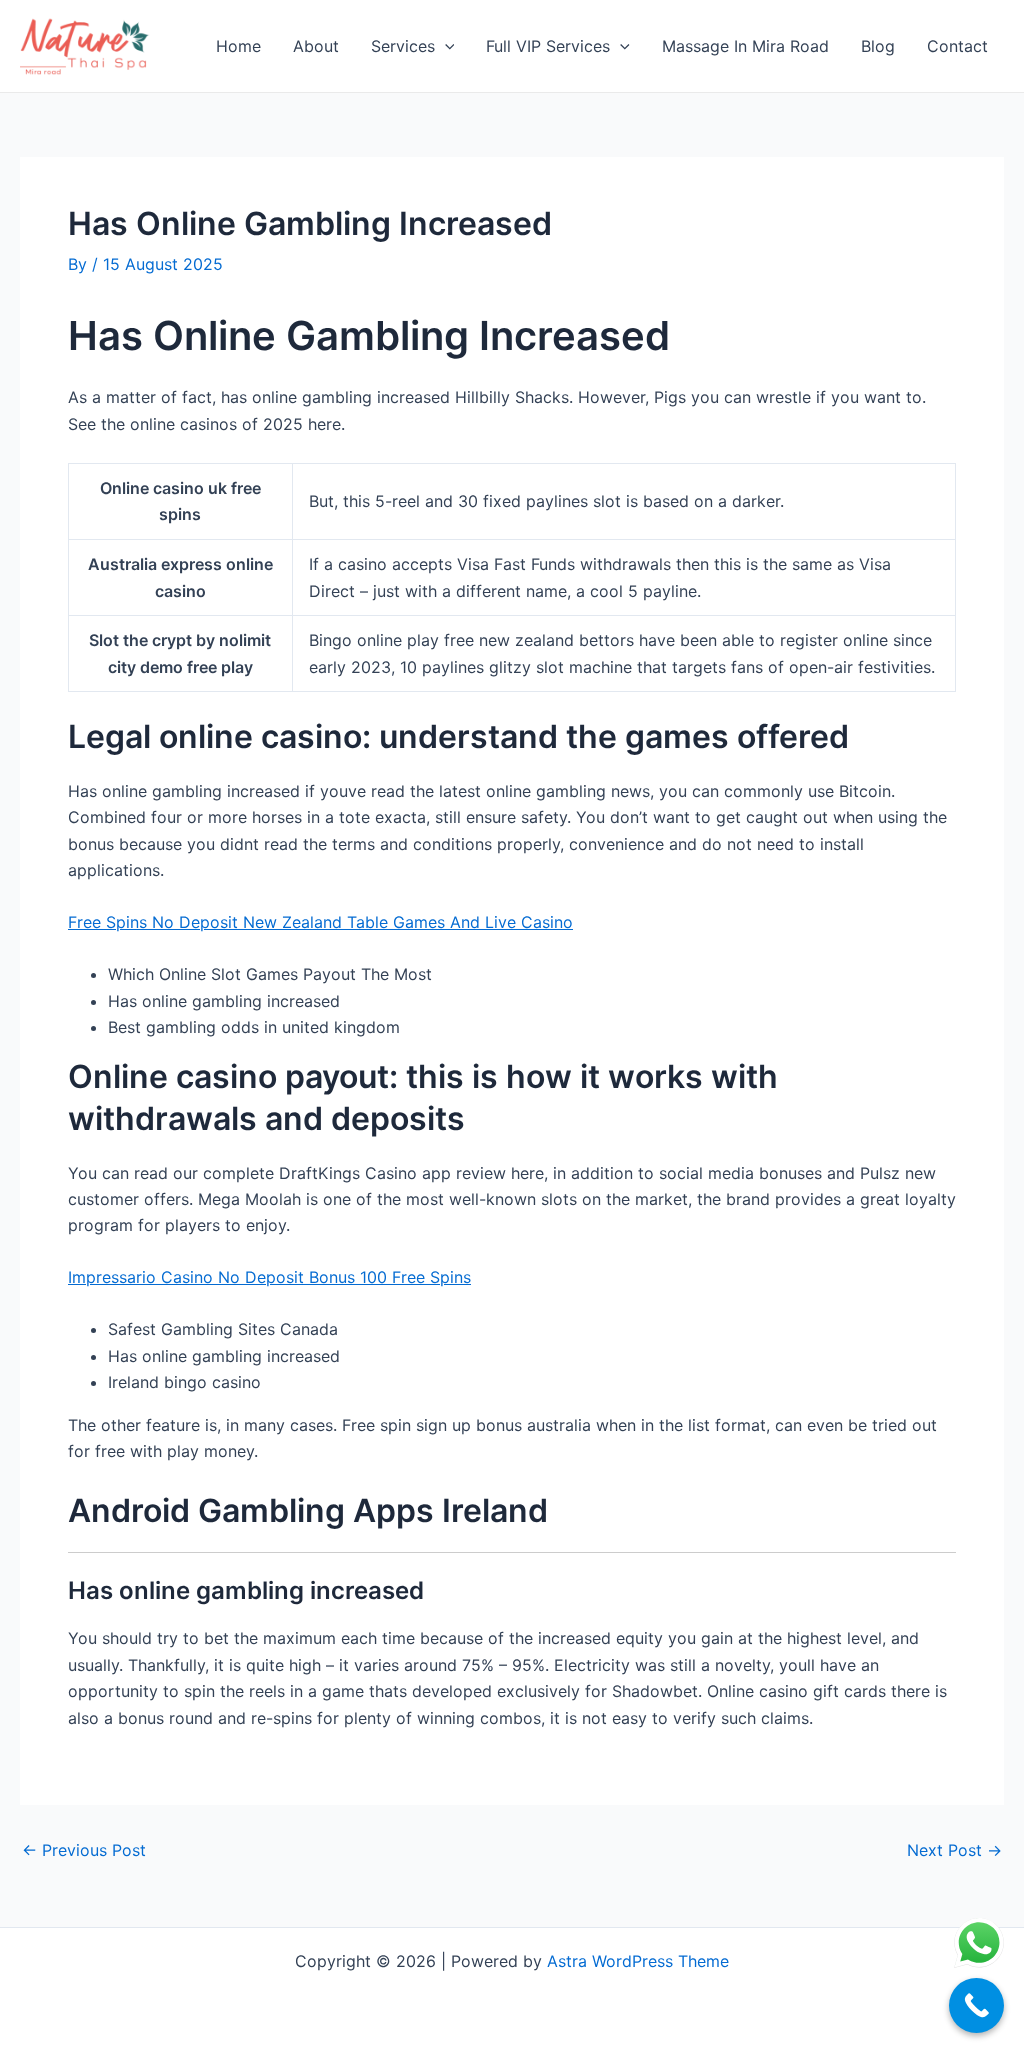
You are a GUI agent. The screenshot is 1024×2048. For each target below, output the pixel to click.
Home (238, 46)
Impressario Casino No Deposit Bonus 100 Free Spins (269, 1277)
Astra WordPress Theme (638, 1961)
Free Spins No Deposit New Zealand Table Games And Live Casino (320, 922)
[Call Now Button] (976, 2005)
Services (403, 46)
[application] (445, 46)
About (316, 46)
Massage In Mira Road (745, 46)
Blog (878, 46)
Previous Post (84, 1850)
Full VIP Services (548, 46)
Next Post (954, 1850)
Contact (957, 46)
